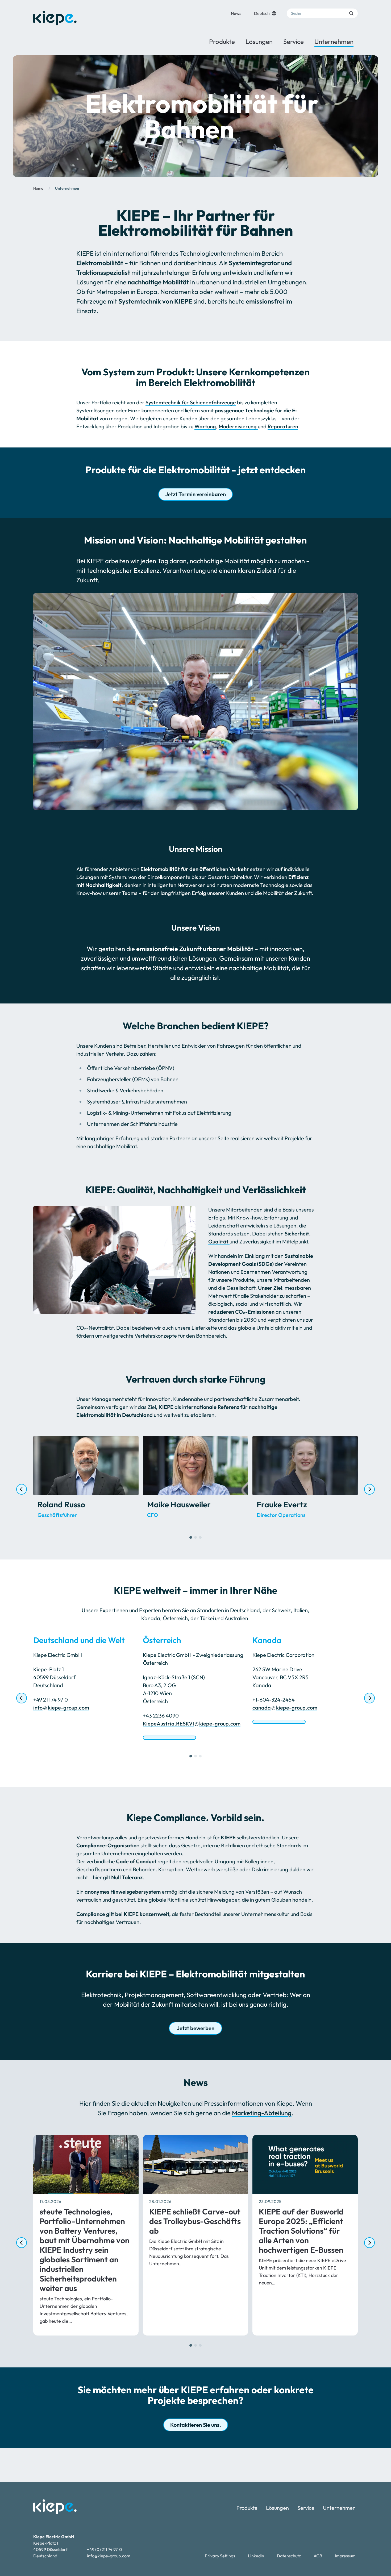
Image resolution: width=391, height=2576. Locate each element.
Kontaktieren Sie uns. (196, 2425)
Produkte (222, 42)
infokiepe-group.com (61, 1708)
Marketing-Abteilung (262, 2113)
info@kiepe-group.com (109, 2556)
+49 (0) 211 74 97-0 (105, 2549)
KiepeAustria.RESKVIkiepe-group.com (192, 1723)
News (236, 13)
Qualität (219, 1241)
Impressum (345, 2556)
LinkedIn (256, 2556)
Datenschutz (289, 2556)
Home (38, 188)
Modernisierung (238, 426)
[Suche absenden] (351, 13)
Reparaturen (283, 426)
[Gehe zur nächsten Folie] (369, 1489)
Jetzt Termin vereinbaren (195, 494)
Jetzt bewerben (196, 2028)
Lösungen (259, 42)
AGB (318, 2556)
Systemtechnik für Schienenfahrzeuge (191, 402)
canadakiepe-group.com (285, 1708)
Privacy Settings (220, 2556)
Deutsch (262, 13)
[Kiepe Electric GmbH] (55, 18)
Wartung (205, 426)
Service (294, 42)
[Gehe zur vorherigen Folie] (22, 1489)
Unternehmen (334, 42)
